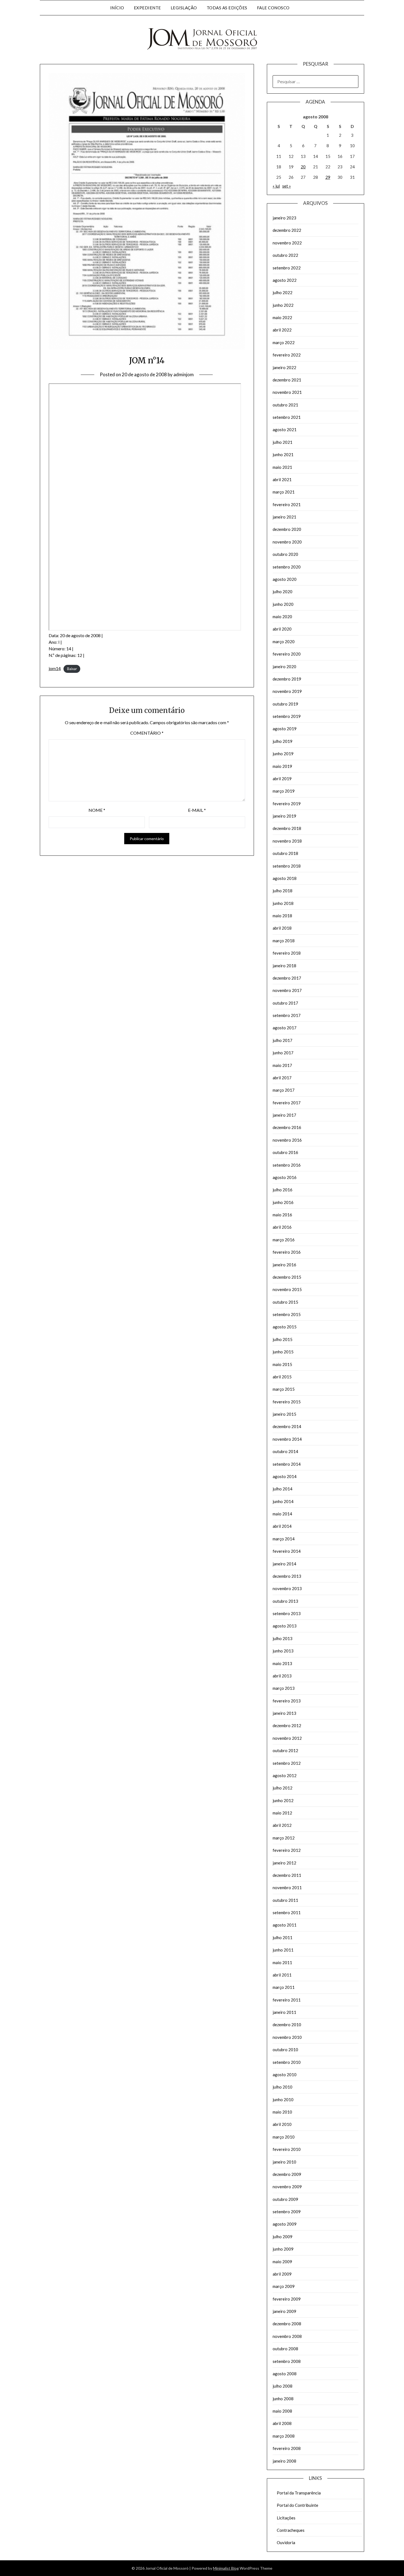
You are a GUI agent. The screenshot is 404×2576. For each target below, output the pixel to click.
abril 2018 (282, 928)
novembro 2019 (287, 691)
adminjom (184, 374)
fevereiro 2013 (287, 1701)
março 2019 (284, 791)
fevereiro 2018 (287, 953)
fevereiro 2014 (287, 1551)
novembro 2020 (287, 542)
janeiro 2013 (284, 1713)
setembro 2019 (287, 716)
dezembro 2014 (287, 1426)
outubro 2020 (285, 554)
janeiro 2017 (284, 1115)
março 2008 (284, 2436)
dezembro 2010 (287, 2025)
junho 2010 (283, 2100)
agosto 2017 (285, 1028)
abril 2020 (282, 629)
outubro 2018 (285, 853)
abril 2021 (282, 479)
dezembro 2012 (287, 1725)
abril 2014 (282, 1526)
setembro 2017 (287, 1015)
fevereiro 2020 (287, 654)
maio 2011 (282, 1962)
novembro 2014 (287, 1439)
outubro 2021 (285, 405)
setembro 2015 (287, 1314)
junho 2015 (283, 1352)
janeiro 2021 (284, 517)
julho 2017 (283, 1040)
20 (303, 167)
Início (117, 8)
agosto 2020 (285, 579)
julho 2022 (283, 292)
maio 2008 (282, 2411)
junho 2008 (283, 2399)
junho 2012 (283, 1800)
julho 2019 (283, 741)
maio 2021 (282, 467)
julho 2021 (283, 442)
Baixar (72, 669)
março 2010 (284, 2137)
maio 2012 (282, 1813)
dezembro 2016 (287, 1127)
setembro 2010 (287, 2062)
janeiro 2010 (284, 2162)
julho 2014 (283, 1489)
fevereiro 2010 (287, 2149)
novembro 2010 (287, 2037)
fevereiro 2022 (287, 355)
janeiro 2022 (284, 367)
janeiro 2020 (284, 667)
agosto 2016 (285, 1177)
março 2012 (284, 1838)
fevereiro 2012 (287, 1850)
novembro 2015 (287, 1289)
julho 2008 (283, 2386)
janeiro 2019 (284, 816)
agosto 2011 (285, 1925)
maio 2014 (282, 1514)
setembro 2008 (287, 2361)
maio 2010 (282, 2112)
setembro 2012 (287, 1763)
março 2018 (284, 941)
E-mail (197, 810)
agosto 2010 (285, 2075)
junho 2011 (283, 1950)
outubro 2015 (285, 1302)
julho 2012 (283, 1788)
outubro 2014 (285, 1451)
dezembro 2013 (287, 1576)
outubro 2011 (285, 1900)
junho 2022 (283, 305)
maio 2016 (282, 1215)
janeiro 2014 (284, 1564)
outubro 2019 (285, 704)
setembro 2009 (287, 2212)
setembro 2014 (287, 1464)
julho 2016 (283, 1190)
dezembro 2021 (287, 380)
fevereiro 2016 (287, 1252)
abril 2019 (282, 779)
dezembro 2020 (287, 529)
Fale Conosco (273, 8)
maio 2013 (282, 1663)
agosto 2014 (285, 1476)
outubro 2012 (285, 1750)
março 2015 (284, 1389)
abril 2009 (282, 2274)
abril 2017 (282, 1078)
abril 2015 (282, 1377)
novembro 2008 (287, 2336)
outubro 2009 (285, 2199)
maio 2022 (282, 317)
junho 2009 (283, 2249)
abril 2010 (282, 2124)
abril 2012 (282, 1825)
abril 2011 (282, 1975)
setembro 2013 (287, 1613)
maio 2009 (282, 2262)
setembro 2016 (287, 1165)
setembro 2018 (287, 866)
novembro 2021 (287, 392)
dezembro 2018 (287, 828)
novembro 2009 (287, 2187)
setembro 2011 (287, 1913)
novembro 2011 (287, 1888)
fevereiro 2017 (287, 1103)
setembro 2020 (287, 567)
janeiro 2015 (284, 1414)
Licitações (286, 2518)
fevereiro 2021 (287, 504)
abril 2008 (282, 2423)
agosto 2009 (285, 2224)
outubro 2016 (285, 1152)
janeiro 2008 (284, 2461)
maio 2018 (282, 916)
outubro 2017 (285, 1003)
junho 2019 (283, 754)
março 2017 (284, 1090)
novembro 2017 (287, 990)
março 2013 (284, 1688)
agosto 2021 (285, 430)
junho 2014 (283, 1501)
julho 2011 (283, 1937)
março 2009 (284, 2286)
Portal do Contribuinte (298, 2505)
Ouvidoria (286, 2542)
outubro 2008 (285, 2349)
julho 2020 (283, 592)
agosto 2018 (285, 878)
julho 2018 (283, 891)
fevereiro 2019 (287, 804)
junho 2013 (283, 1651)
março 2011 (284, 1987)
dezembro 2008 (287, 2324)
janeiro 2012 (284, 1863)
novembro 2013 (287, 1588)
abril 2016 (282, 1227)
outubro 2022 (285, 255)
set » (287, 186)
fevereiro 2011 (287, 2000)
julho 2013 (283, 1638)
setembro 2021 (287, 417)
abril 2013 (282, 1676)
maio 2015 (282, 1364)
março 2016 (284, 1240)
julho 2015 (283, 1339)
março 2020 (284, 642)
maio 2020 (282, 617)
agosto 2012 (285, 1775)
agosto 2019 (285, 729)
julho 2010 (283, 2087)
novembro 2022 (287, 243)
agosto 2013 (285, 1626)
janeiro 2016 (284, 1265)
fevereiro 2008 (287, 2448)
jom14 (55, 668)
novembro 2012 (287, 1738)
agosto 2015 (285, 1327)
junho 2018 (283, 903)
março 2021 (284, 492)
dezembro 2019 (287, 679)
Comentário (147, 733)
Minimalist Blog (226, 2568)
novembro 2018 (287, 841)
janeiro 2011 (284, 2012)
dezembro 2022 (287, 230)
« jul (276, 186)
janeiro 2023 (284, 218)
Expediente (147, 8)
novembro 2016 (287, 1140)
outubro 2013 (285, 1601)
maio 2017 (282, 1065)
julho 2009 (283, 2237)
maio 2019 (282, 766)
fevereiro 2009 (287, 2299)
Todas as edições (227, 8)
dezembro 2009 (287, 2174)
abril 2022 (282, 330)
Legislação (184, 8)
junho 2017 (283, 1053)
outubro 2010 (285, 2050)
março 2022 (284, 342)
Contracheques (291, 2530)
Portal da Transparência (299, 2493)
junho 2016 (283, 1202)
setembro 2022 (287, 268)
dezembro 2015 (287, 1277)
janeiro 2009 (284, 2311)
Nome (97, 810)
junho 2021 (283, 455)
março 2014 (284, 1539)
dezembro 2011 (287, 1875)
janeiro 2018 (284, 966)
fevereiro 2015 (287, 1402)
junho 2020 (283, 604)
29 (328, 177)
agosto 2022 (285, 280)
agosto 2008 (285, 2374)
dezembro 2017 (287, 978)
